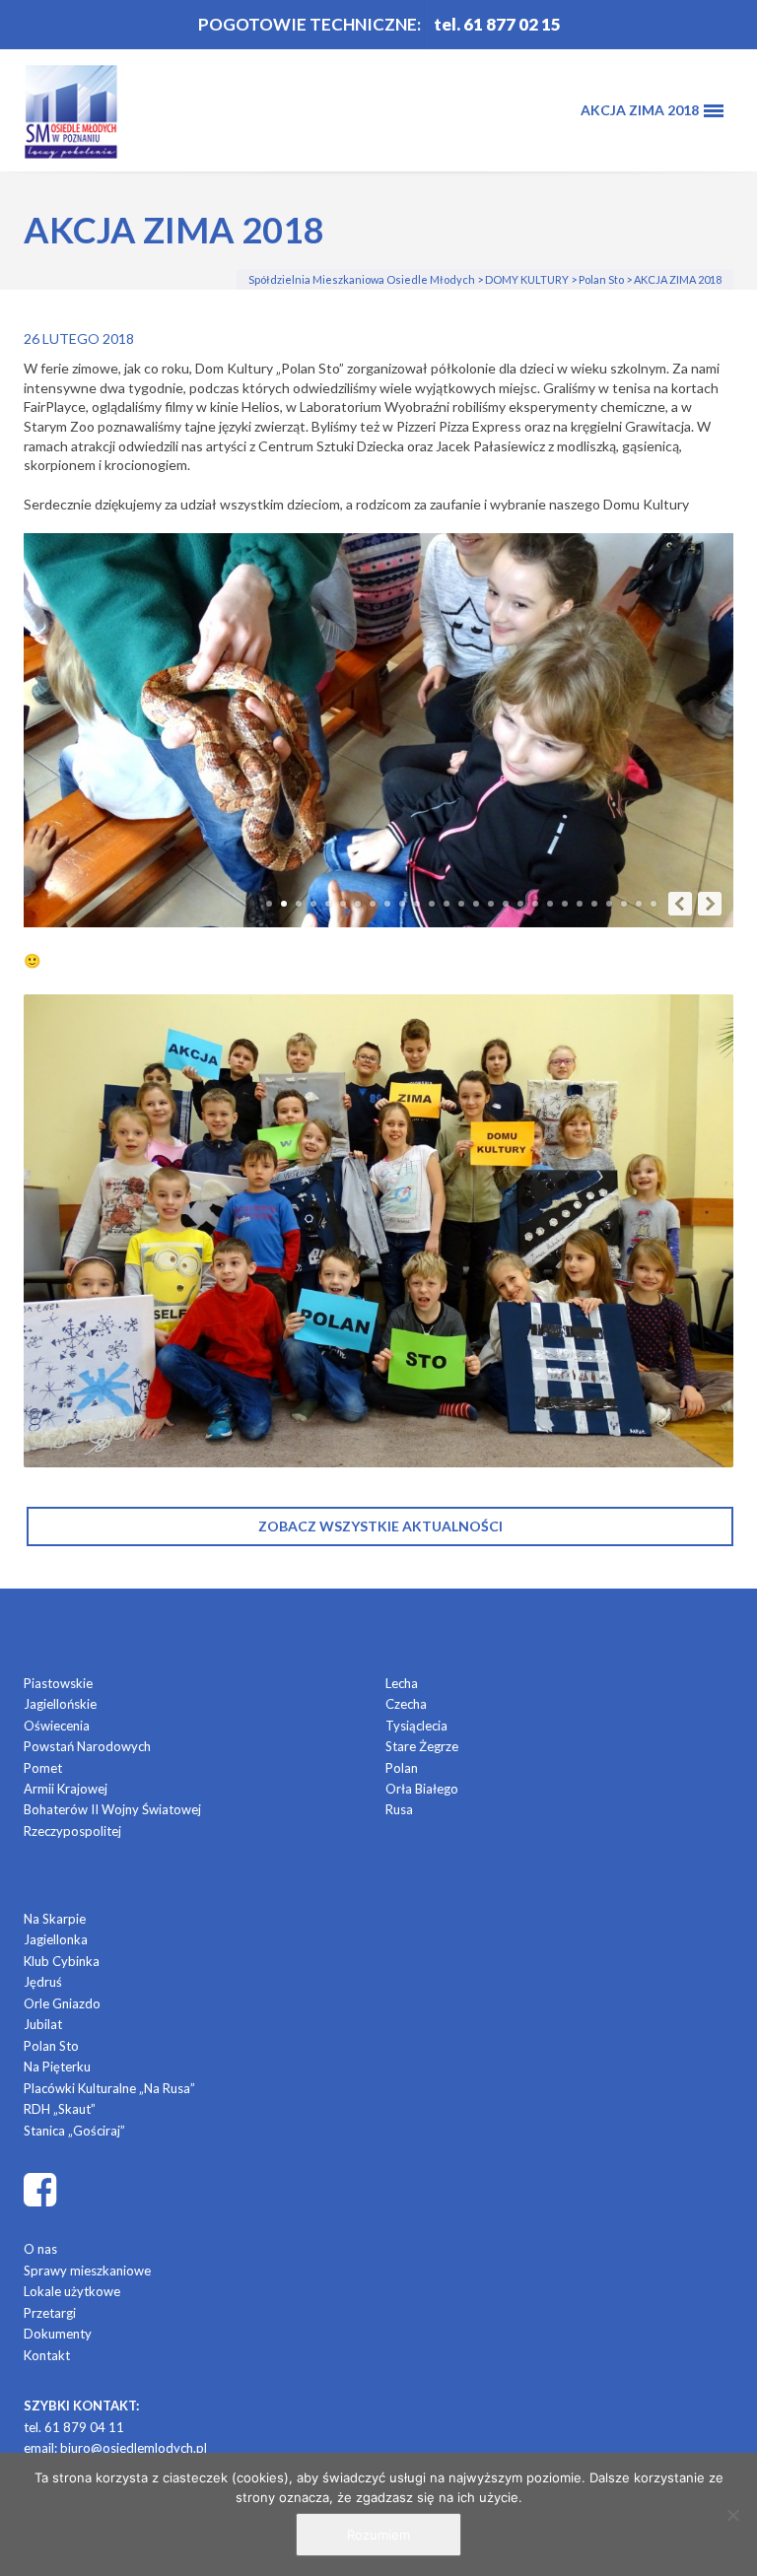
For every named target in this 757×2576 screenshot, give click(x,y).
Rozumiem (378, 2535)
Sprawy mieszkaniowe (87, 2271)
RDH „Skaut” (60, 2109)
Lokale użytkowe (72, 2291)
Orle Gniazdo (62, 2003)
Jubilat (43, 2024)
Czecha (406, 1704)
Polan (402, 1768)
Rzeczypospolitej (72, 1831)
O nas (40, 2249)
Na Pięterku (57, 2067)
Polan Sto (51, 2046)
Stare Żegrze (422, 1746)
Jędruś (43, 1982)
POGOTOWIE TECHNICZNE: (310, 24)
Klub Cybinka (62, 1961)
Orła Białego (422, 1789)
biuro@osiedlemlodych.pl (134, 2448)
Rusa (399, 1809)
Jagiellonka (56, 1939)
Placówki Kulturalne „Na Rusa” (109, 2088)
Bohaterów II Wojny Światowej (112, 1809)
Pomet (43, 1768)
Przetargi (50, 2313)
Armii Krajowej (66, 1789)
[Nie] (732, 2515)
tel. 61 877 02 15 (497, 24)
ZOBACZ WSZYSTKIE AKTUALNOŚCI (380, 1526)
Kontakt (47, 2355)
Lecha (402, 1683)
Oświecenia (57, 1726)
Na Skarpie (55, 1919)
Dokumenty (58, 2334)
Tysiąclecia (416, 1726)
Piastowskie (58, 1683)
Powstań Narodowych (87, 1746)
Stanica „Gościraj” (74, 2131)
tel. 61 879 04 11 (74, 2427)
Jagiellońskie (60, 1704)
